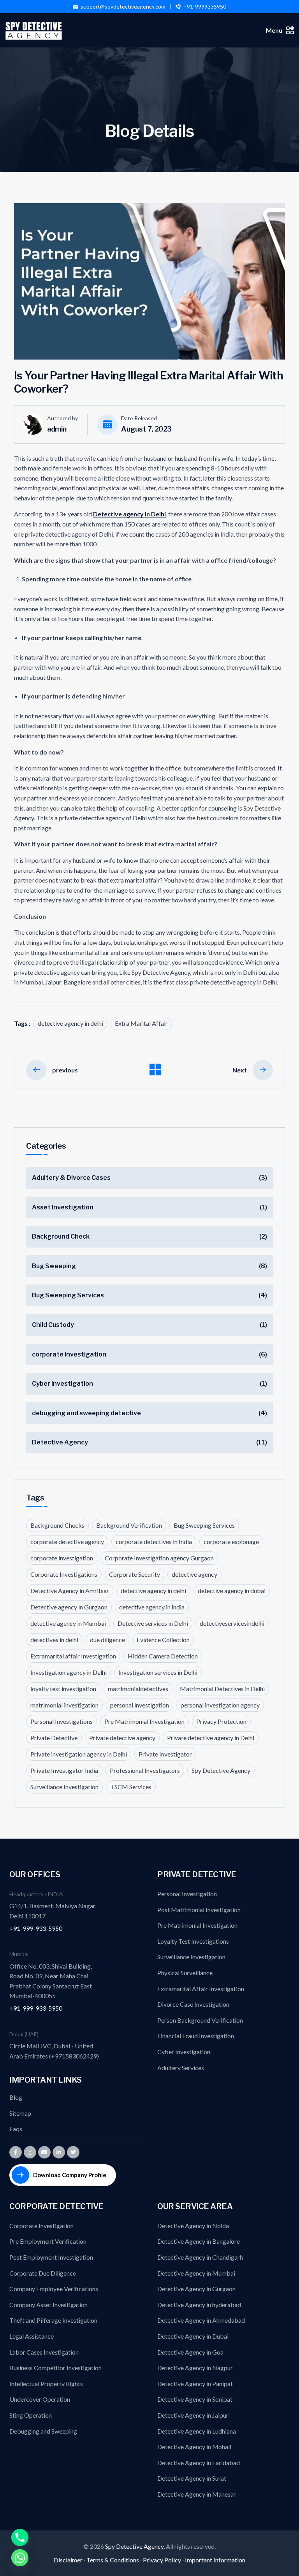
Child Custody (53, 1325)
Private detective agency (122, 1738)
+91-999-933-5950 (36, 1928)
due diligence (107, 1640)
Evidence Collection (163, 1640)
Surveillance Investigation (64, 1787)
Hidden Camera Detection (163, 1656)
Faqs (16, 2129)
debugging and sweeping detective (86, 1413)
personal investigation (140, 1705)
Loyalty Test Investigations (193, 1941)
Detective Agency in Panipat (195, 2384)
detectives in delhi (54, 1640)
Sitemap (20, 2113)
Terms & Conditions (113, 2560)
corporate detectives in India (154, 1542)
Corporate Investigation (41, 2226)
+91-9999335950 (205, 7)
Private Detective (54, 1738)
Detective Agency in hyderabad (199, 2305)
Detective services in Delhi (153, 1623)
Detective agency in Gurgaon (69, 1607)
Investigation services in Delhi (158, 1672)
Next (240, 1070)
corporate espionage (231, 1542)
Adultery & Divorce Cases (71, 1178)
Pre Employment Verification (48, 2241)
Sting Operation (31, 2415)
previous (65, 1070)
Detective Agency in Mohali (194, 2447)
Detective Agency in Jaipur (193, 2415)
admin (57, 429)
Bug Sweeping (54, 1266)
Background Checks (57, 1525)
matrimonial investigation (64, 1705)
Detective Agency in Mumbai (196, 2273)
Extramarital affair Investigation (73, 1656)
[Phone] (20, 2537)
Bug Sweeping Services (68, 1295)
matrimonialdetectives (138, 1689)
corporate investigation (69, 1354)
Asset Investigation (63, 1207)
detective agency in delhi (70, 1023)
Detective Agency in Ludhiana (197, 2431)
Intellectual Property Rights (46, 2384)
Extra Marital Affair (141, 1023)
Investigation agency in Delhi (69, 1672)
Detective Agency (60, 1442)
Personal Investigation (187, 1894)
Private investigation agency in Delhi (79, 1754)
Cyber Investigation (62, 1384)
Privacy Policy (162, 2560)
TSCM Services (131, 1787)
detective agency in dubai (232, 1591)
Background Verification (129, 1525)
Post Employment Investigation (51, 2257)
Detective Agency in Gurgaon (196, 2289)
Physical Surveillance (185, 1973)
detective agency (194, 1574)
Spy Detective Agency (221, 1770)
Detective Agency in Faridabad (199, 2463)
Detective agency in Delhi (129, 514)
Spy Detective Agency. (135, 2546)
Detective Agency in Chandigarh (200, 2257)
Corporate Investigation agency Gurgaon (159, 1558)
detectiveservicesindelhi (232, 1623)
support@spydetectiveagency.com (123, 7)
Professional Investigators (145, 1770)
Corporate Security (135, 1574)
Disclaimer (68, 2560)
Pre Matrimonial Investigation (144, 1721)
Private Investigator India (64, 1770)
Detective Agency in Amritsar (70, 1591)
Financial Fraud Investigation (196, 2036)
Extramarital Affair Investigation (201, 1989)
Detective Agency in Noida (193, 2226)
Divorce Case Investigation (193, 2004)
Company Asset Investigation (48, 2305)
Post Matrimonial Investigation (199, 1910)
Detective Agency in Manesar (197, 2494)
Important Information (215, 2560)
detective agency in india (152, 1607)
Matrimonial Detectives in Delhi (222, 1689)
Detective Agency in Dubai (193, 2336)
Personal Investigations (62, 1721)
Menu (274, 30)
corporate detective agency (67, 1542)
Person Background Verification (200, 2020)
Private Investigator (165, 1754)
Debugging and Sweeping (43, 2431)
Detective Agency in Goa (190, 2352)
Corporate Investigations (64, 1574)
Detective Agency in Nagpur (195, 2368)
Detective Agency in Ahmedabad (201, 2320)
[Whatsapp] (20, 2558)
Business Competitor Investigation (55, 2368)
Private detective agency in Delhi (211, 1738)
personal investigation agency (220, 1705)
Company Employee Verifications (54, 2289)
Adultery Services (181, 2068)
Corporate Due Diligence (43, 2273)
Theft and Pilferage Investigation (53, 2320)
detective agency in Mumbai (68, 1623)
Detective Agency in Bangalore (199, 2241)
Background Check (61, 1236)
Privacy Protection (221, 1721)
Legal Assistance (32, 2336)
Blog (16, 2097)
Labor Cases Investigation (44, 2352)
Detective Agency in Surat (192, 2478)
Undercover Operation (40, 2399)
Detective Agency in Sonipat (195, 2399)
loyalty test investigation (63, 1689)
